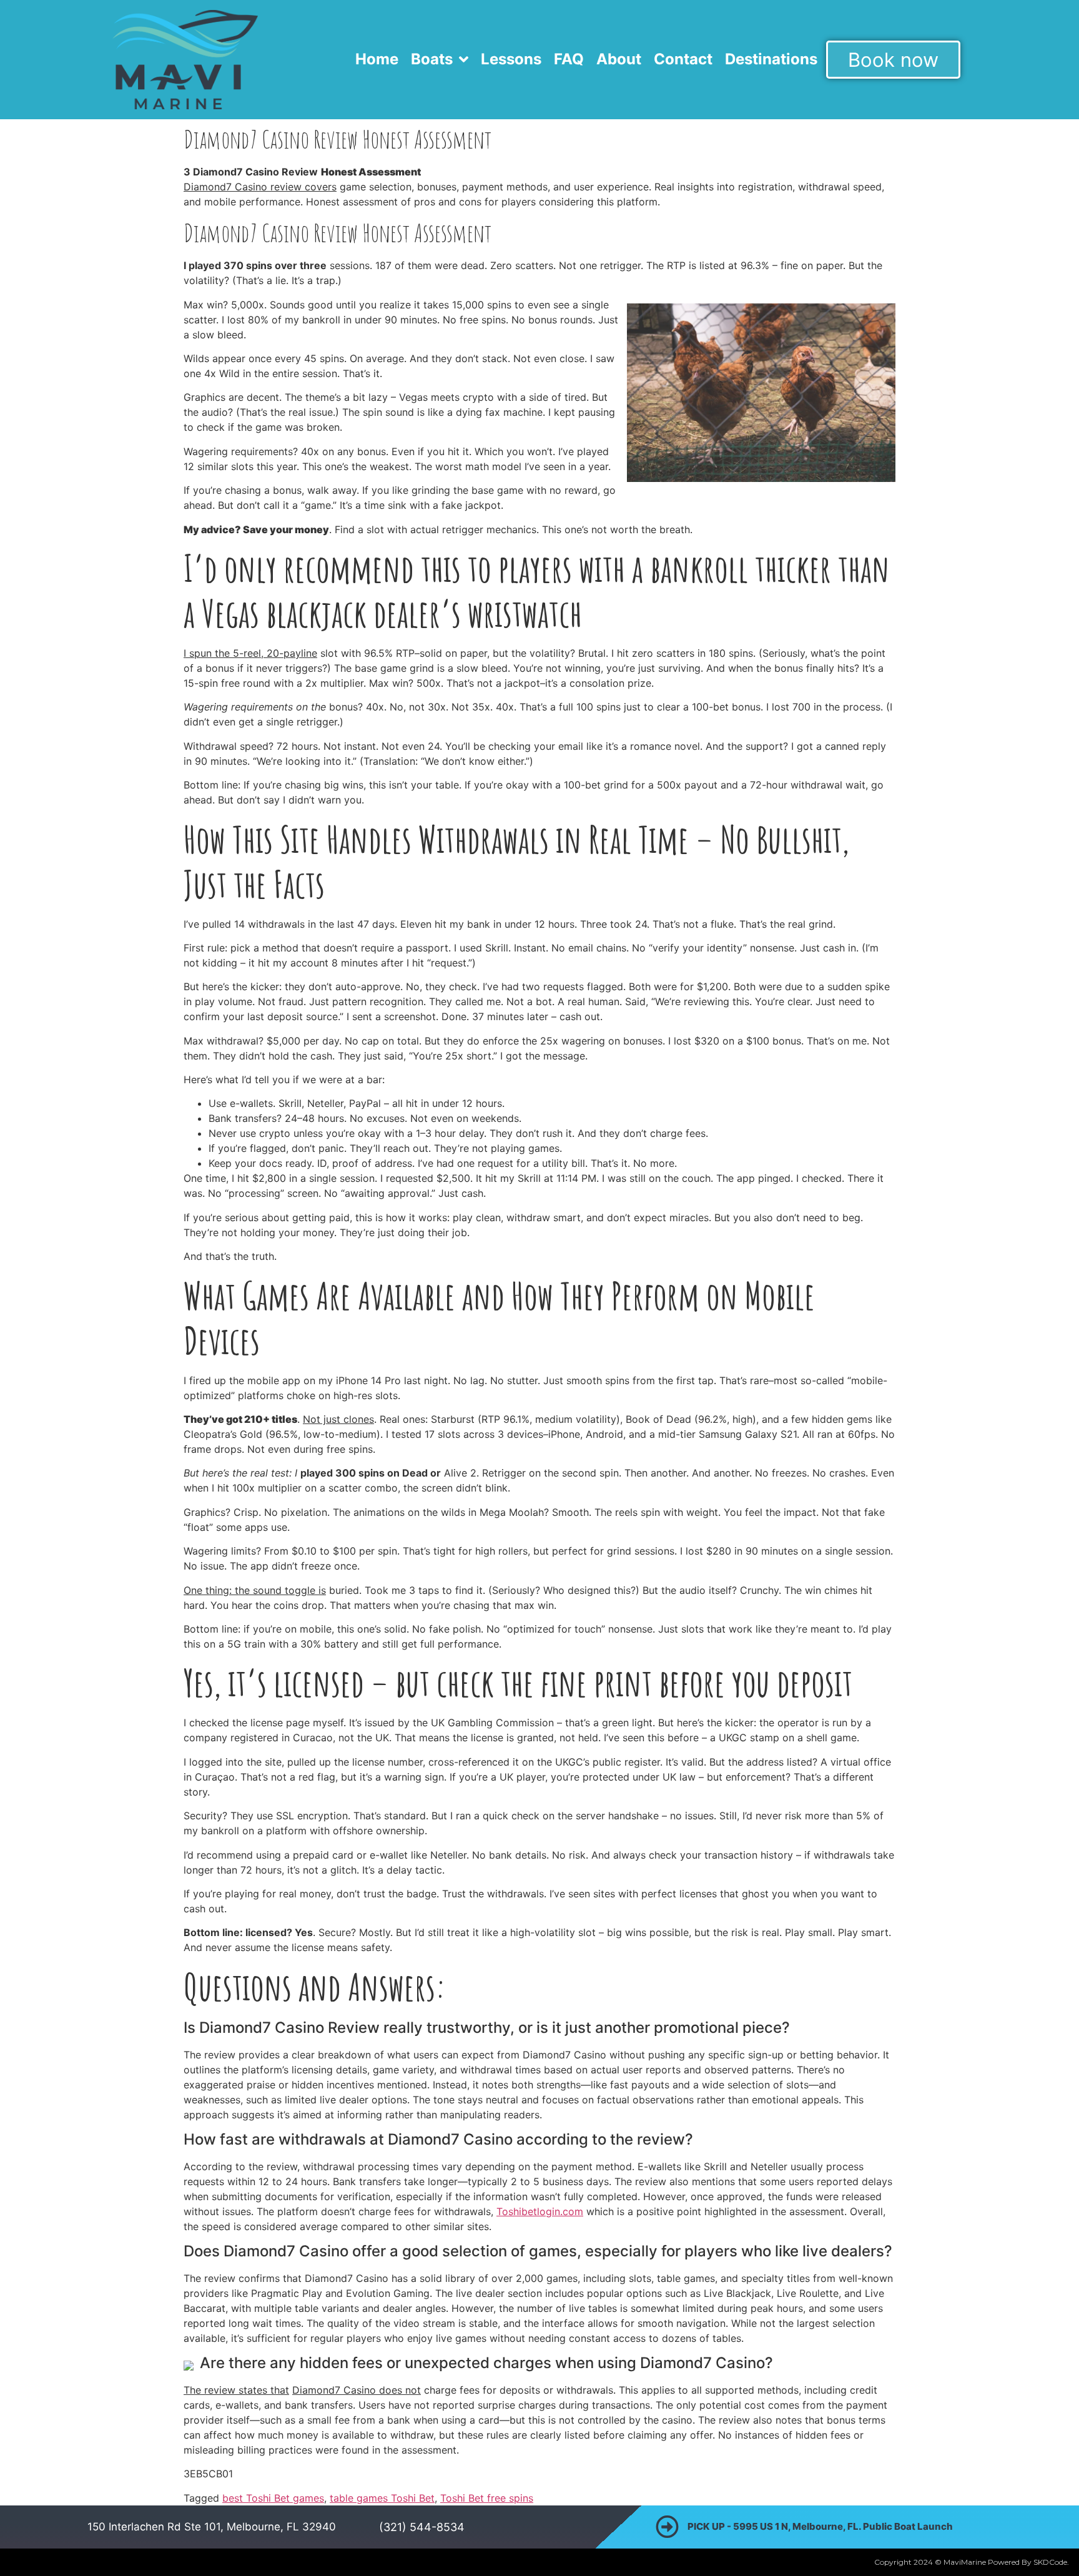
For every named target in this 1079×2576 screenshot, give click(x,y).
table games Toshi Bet (382, 2498)
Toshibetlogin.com (540, 2211)
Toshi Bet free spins (487, 2498)
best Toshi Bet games (273, 2498)
